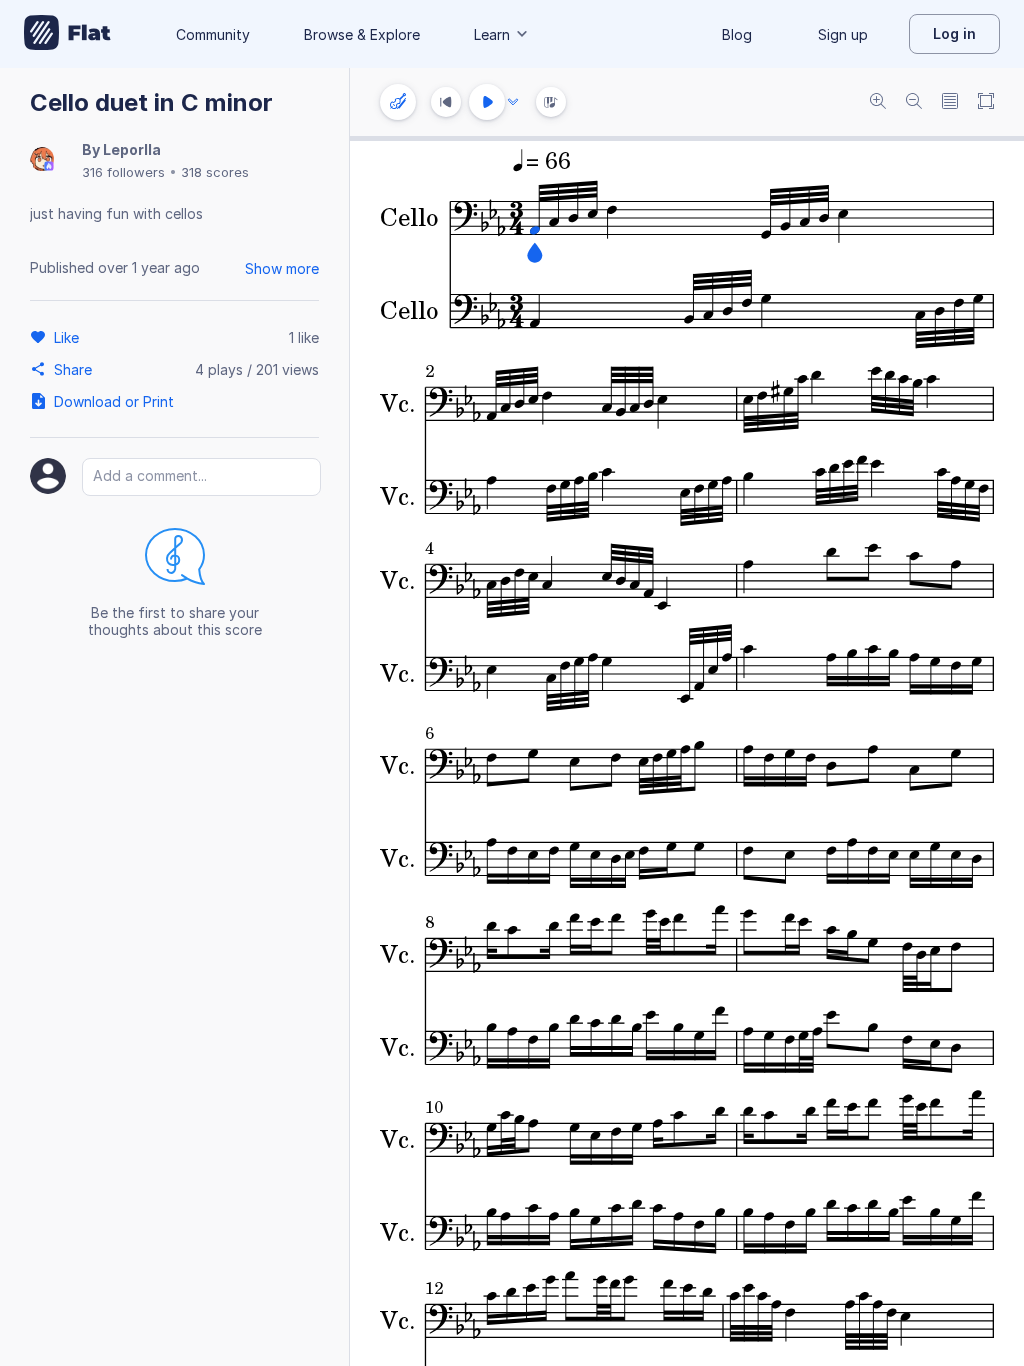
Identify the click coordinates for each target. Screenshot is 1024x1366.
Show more (282, 268)
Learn (492, 34)
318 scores (215, 172)
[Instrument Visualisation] (551, 102)
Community (213, 34)
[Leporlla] (42, 160)
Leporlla (132, 149)
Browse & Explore (362, 34)
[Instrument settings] (398, 102)
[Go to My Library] (67, 34)
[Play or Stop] (487, 102)
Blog (737, 34)
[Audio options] (513, 102)
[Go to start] (446, 102)
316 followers (123, 172)
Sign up (843, 34)
